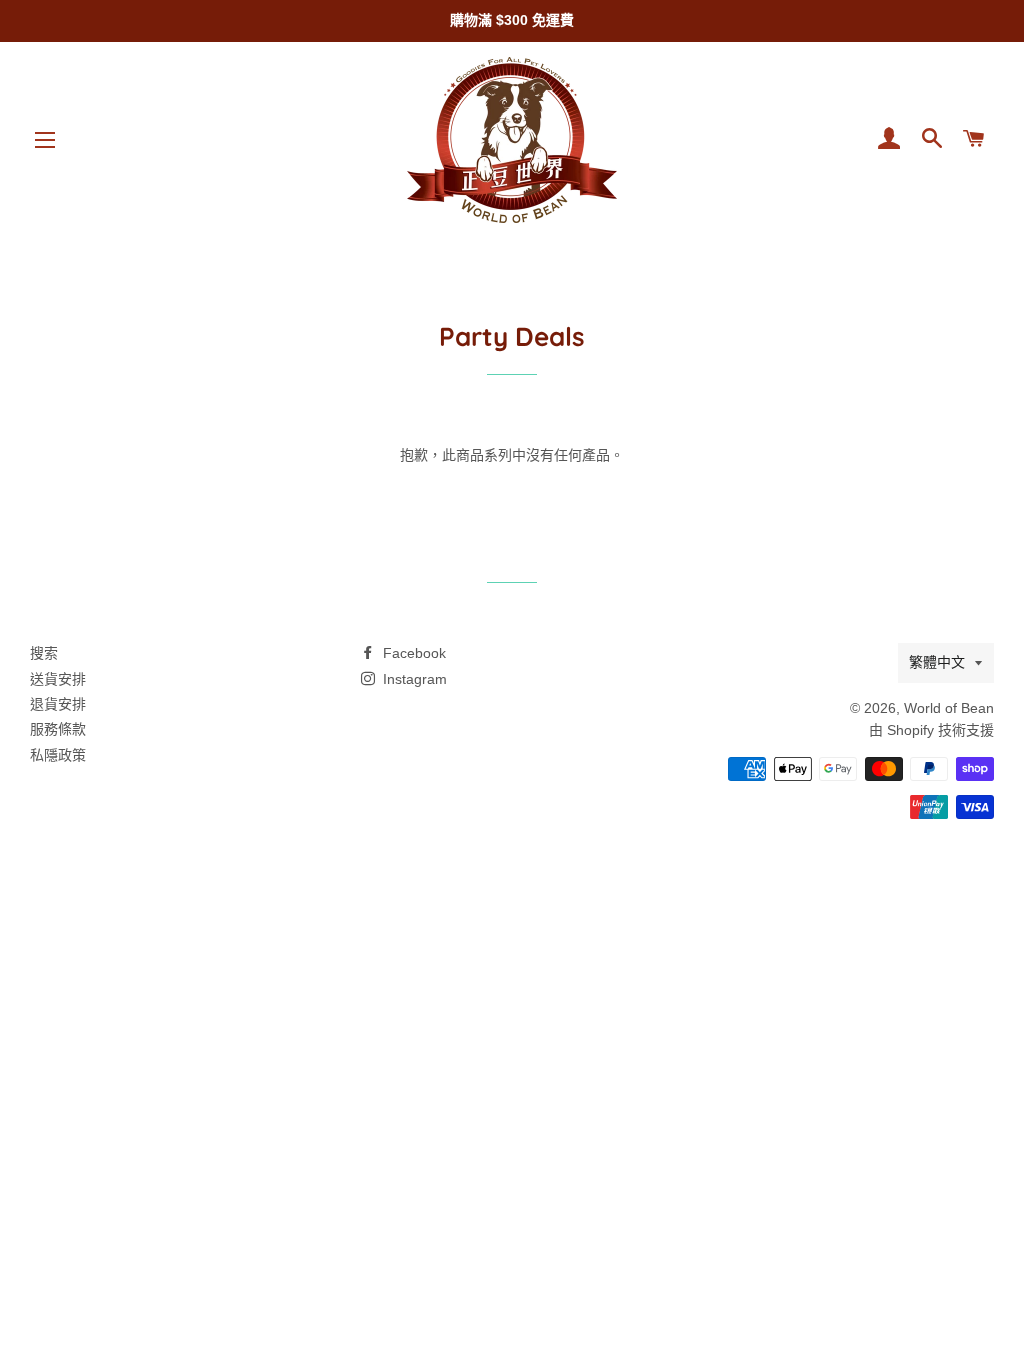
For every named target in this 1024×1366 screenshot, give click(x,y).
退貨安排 (58, 704)
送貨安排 (58, 679)
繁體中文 (937, 662)
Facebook (412, 653)
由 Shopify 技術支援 (931, 730)
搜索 (44, 653)
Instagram (413, 679)
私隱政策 (58, 755)
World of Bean (949, 708)
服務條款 (58, 729)
